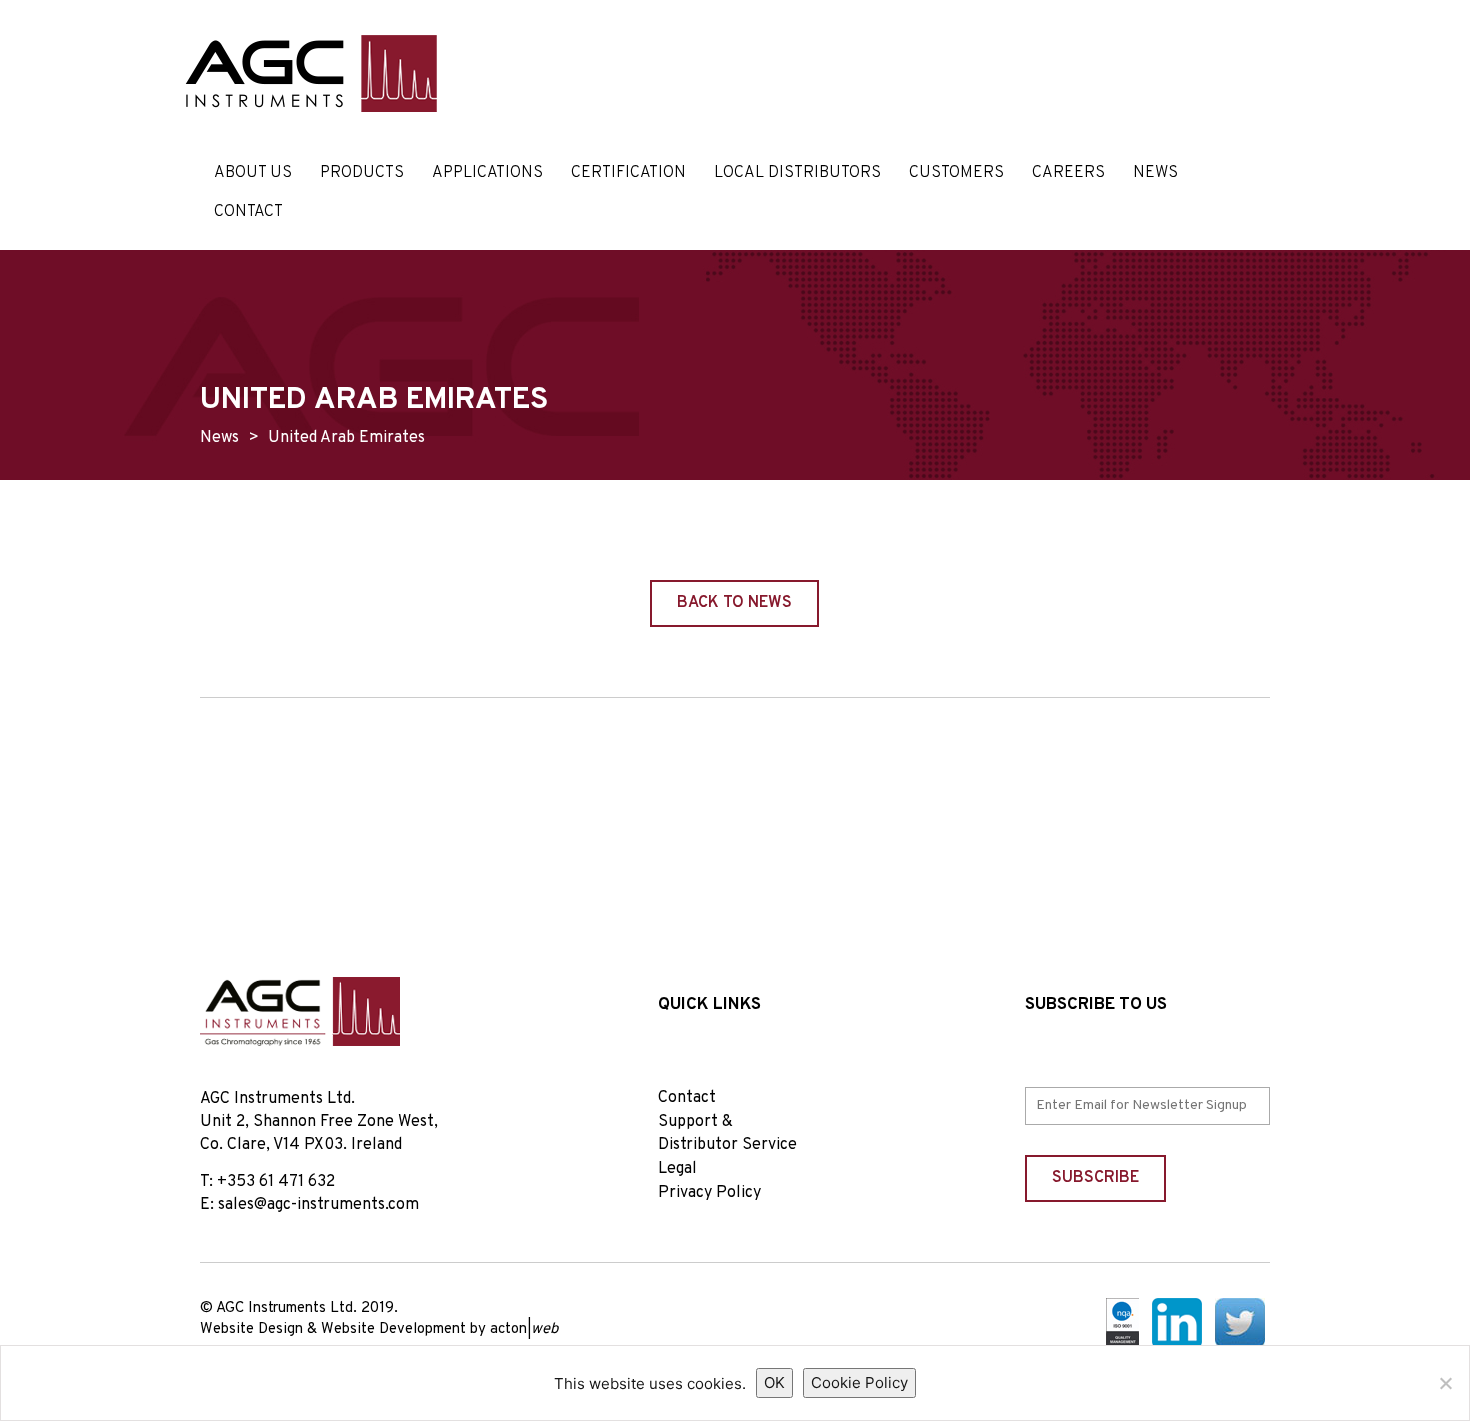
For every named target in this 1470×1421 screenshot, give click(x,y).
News (1155, 173)
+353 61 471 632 (276, 1182)
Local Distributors (797, 173)
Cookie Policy (859, 1382)
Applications (487, 173)
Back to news (734, 603)
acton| (524, 1329)
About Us (253, 173)
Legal (677, 1169)
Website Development (393, 1329)
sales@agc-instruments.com (318, 1205)
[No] (1445, 1383)
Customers (956, 173)
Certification (628, 173)
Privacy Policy (709, 1193)
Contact (248, 212)
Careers (1068, 173)
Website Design (251, 1329)
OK (774, 1382)
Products (362, 173)
